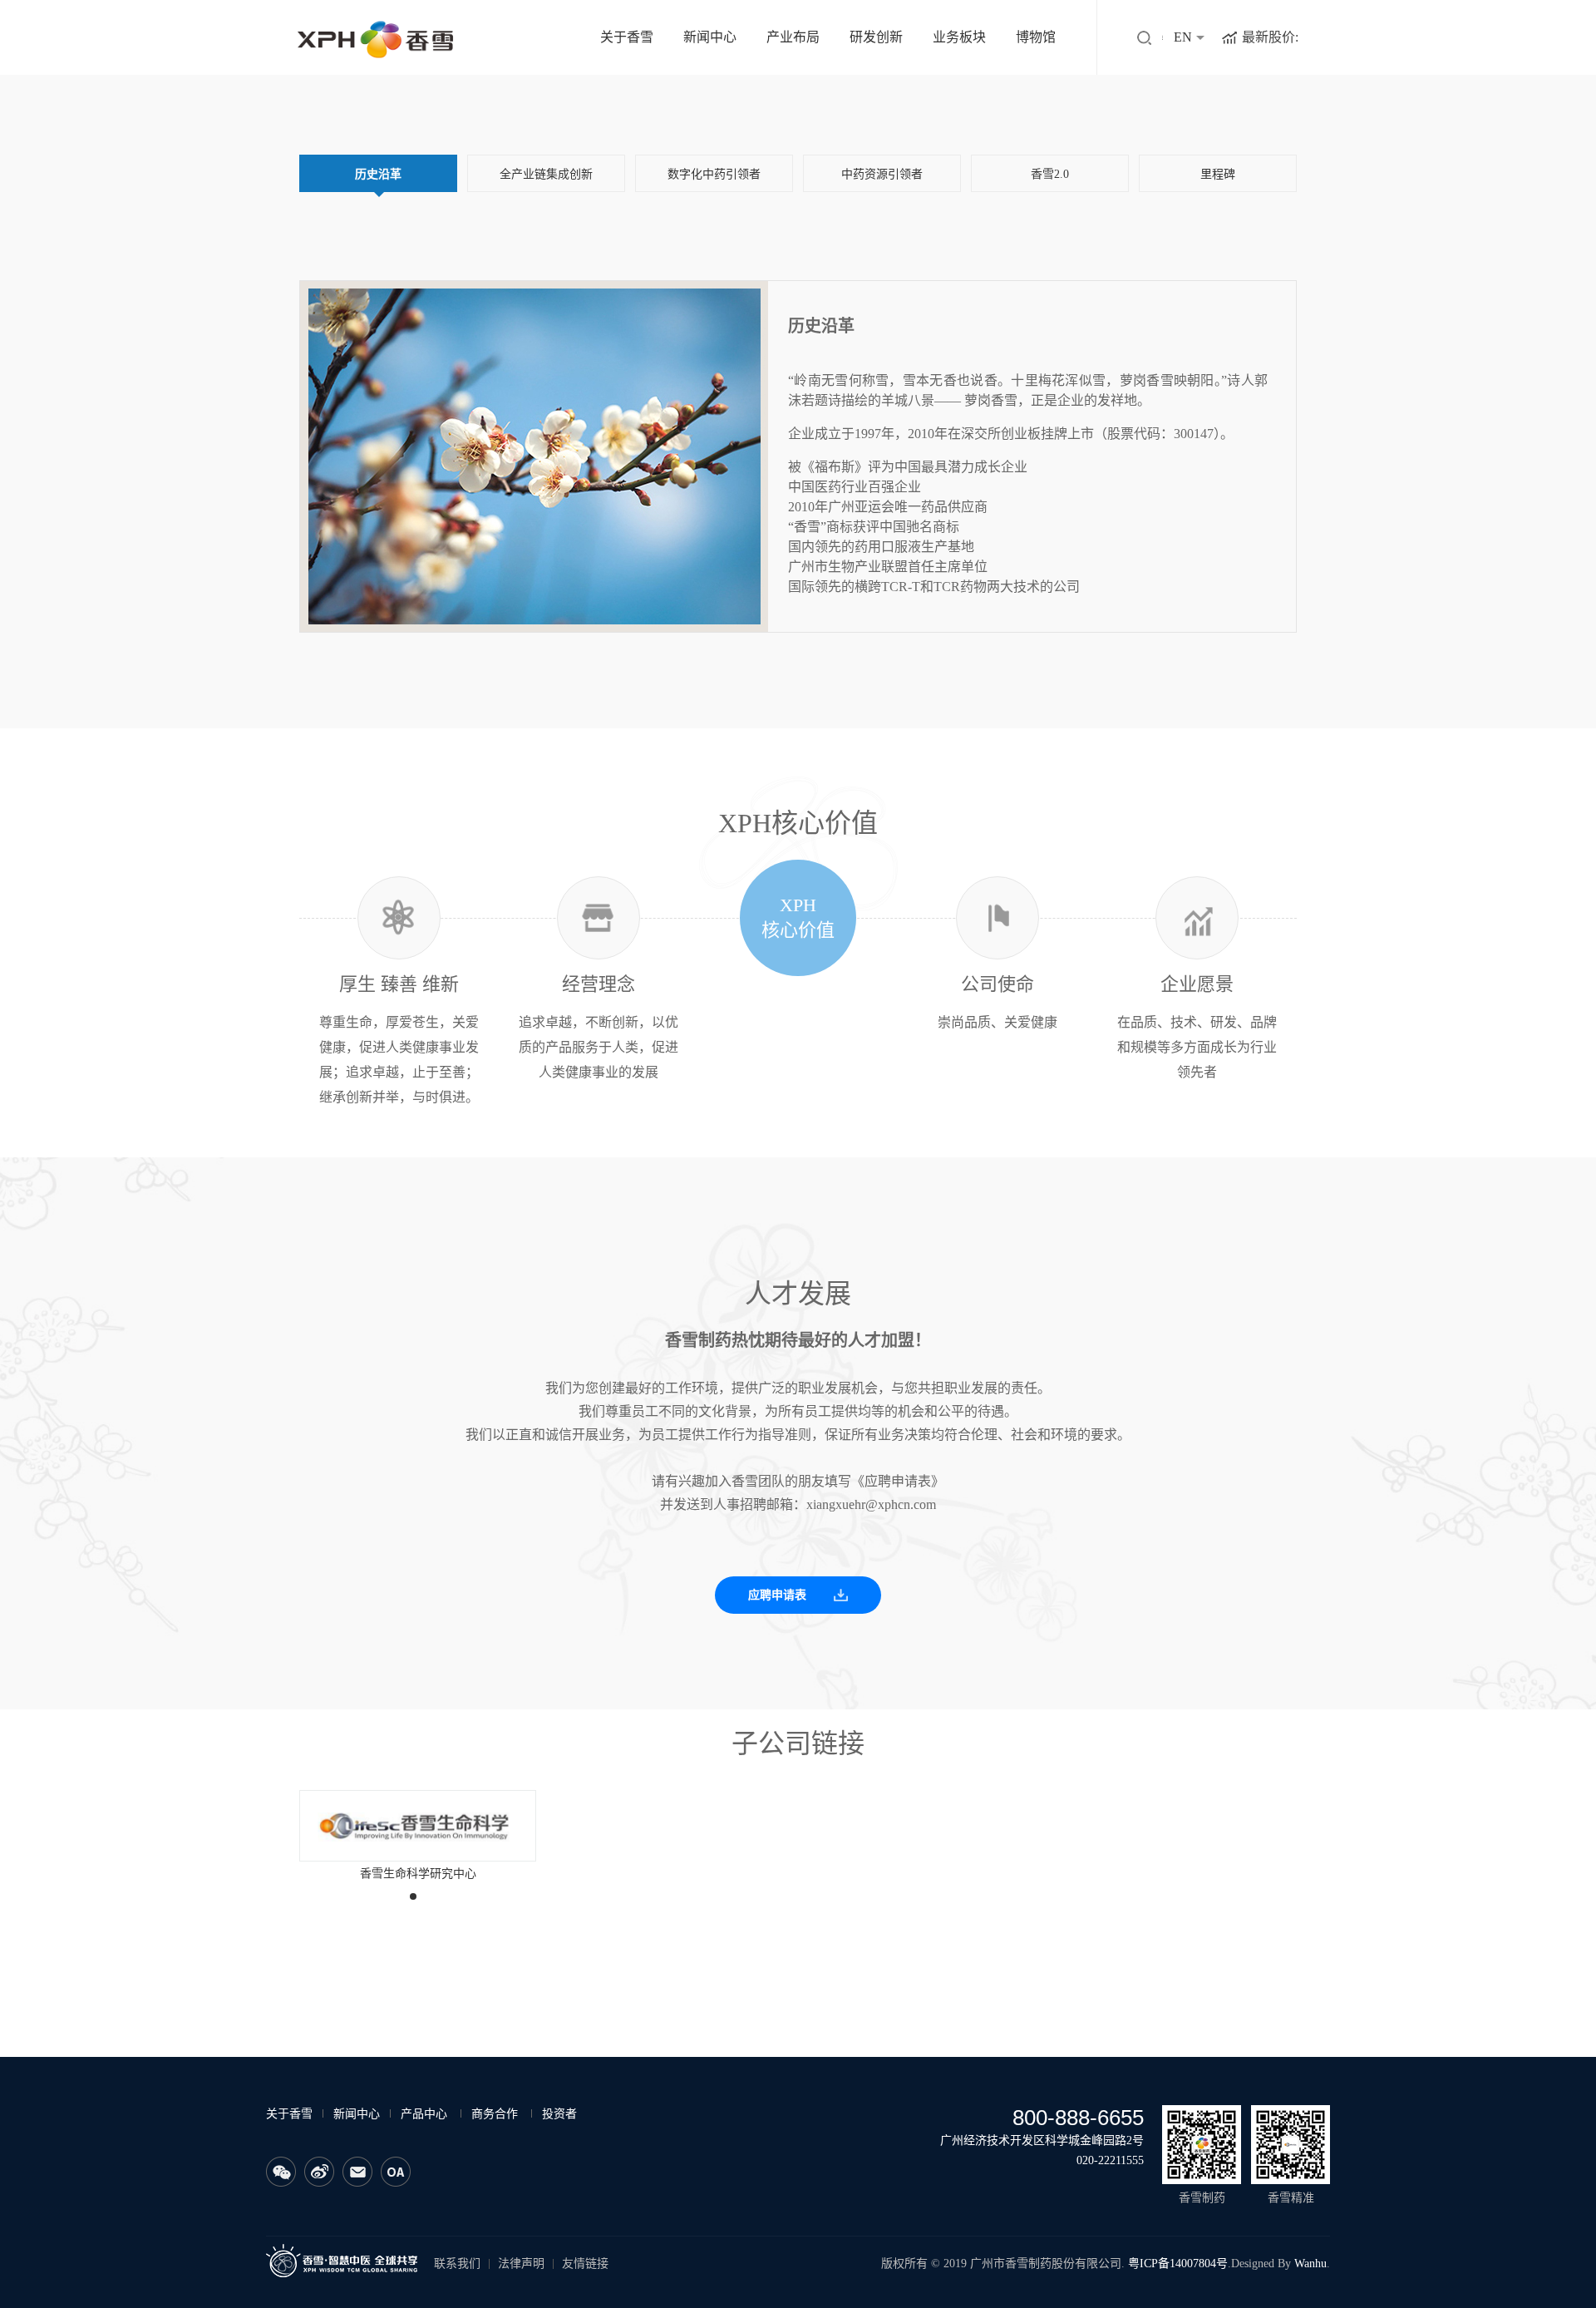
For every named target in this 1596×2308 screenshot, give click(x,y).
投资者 (559, 2114)
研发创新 (876, 37)
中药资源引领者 (882, 174)
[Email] (357, 2172)
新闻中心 (710, 37)
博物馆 (1036, 37)
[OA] (396, 2172)
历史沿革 (378, 174)
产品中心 (424, 2114)
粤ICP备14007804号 (1178, 2264)
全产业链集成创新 (546, 174)
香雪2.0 (1050, 174)
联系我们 (457, 2264)
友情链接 (585, 2264)
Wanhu (1310, 2264)
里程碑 (1218, 174)
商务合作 (495, 2114)
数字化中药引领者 (714, 174)
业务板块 (959, 37)
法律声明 (521, 2264)
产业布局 (793, 37)
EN (1183, 37)
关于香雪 (627, 37)
